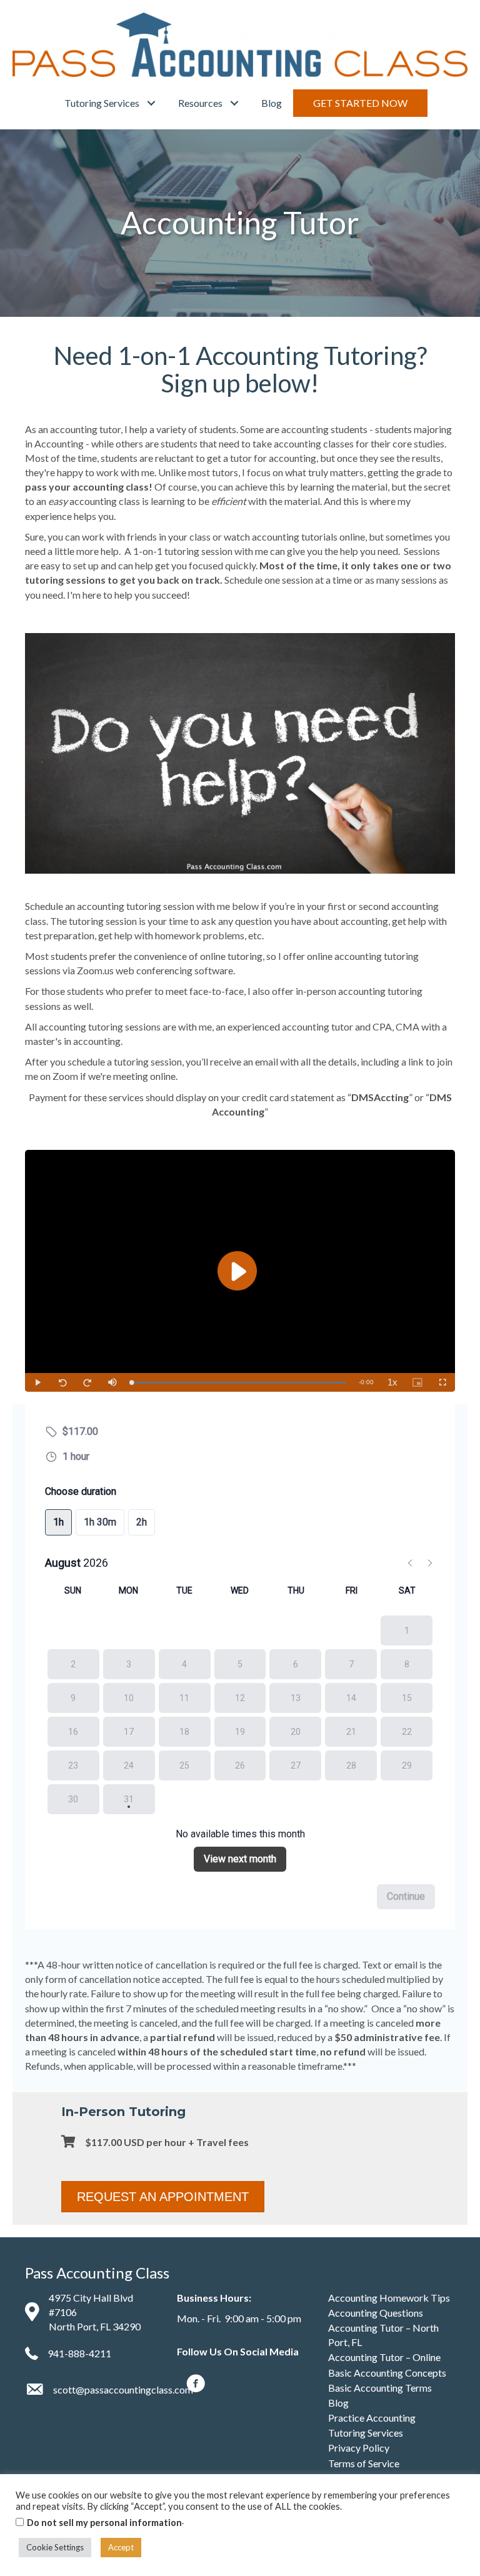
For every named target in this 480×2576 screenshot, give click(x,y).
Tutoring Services (366, 2433)
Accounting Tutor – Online (384, 2357)
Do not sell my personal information (104, 2523)
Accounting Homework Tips (389, 2298)
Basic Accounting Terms (380, 2388)
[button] (152, 103)
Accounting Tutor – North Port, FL (383, 2335)
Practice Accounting (372, 2418)
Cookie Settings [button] (55, 2547)
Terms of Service (364, 2463)
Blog (338, 2403)
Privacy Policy (359, 2448)
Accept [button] (121, 2547)
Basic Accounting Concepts (387, 2373)
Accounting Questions (376, 2313)
